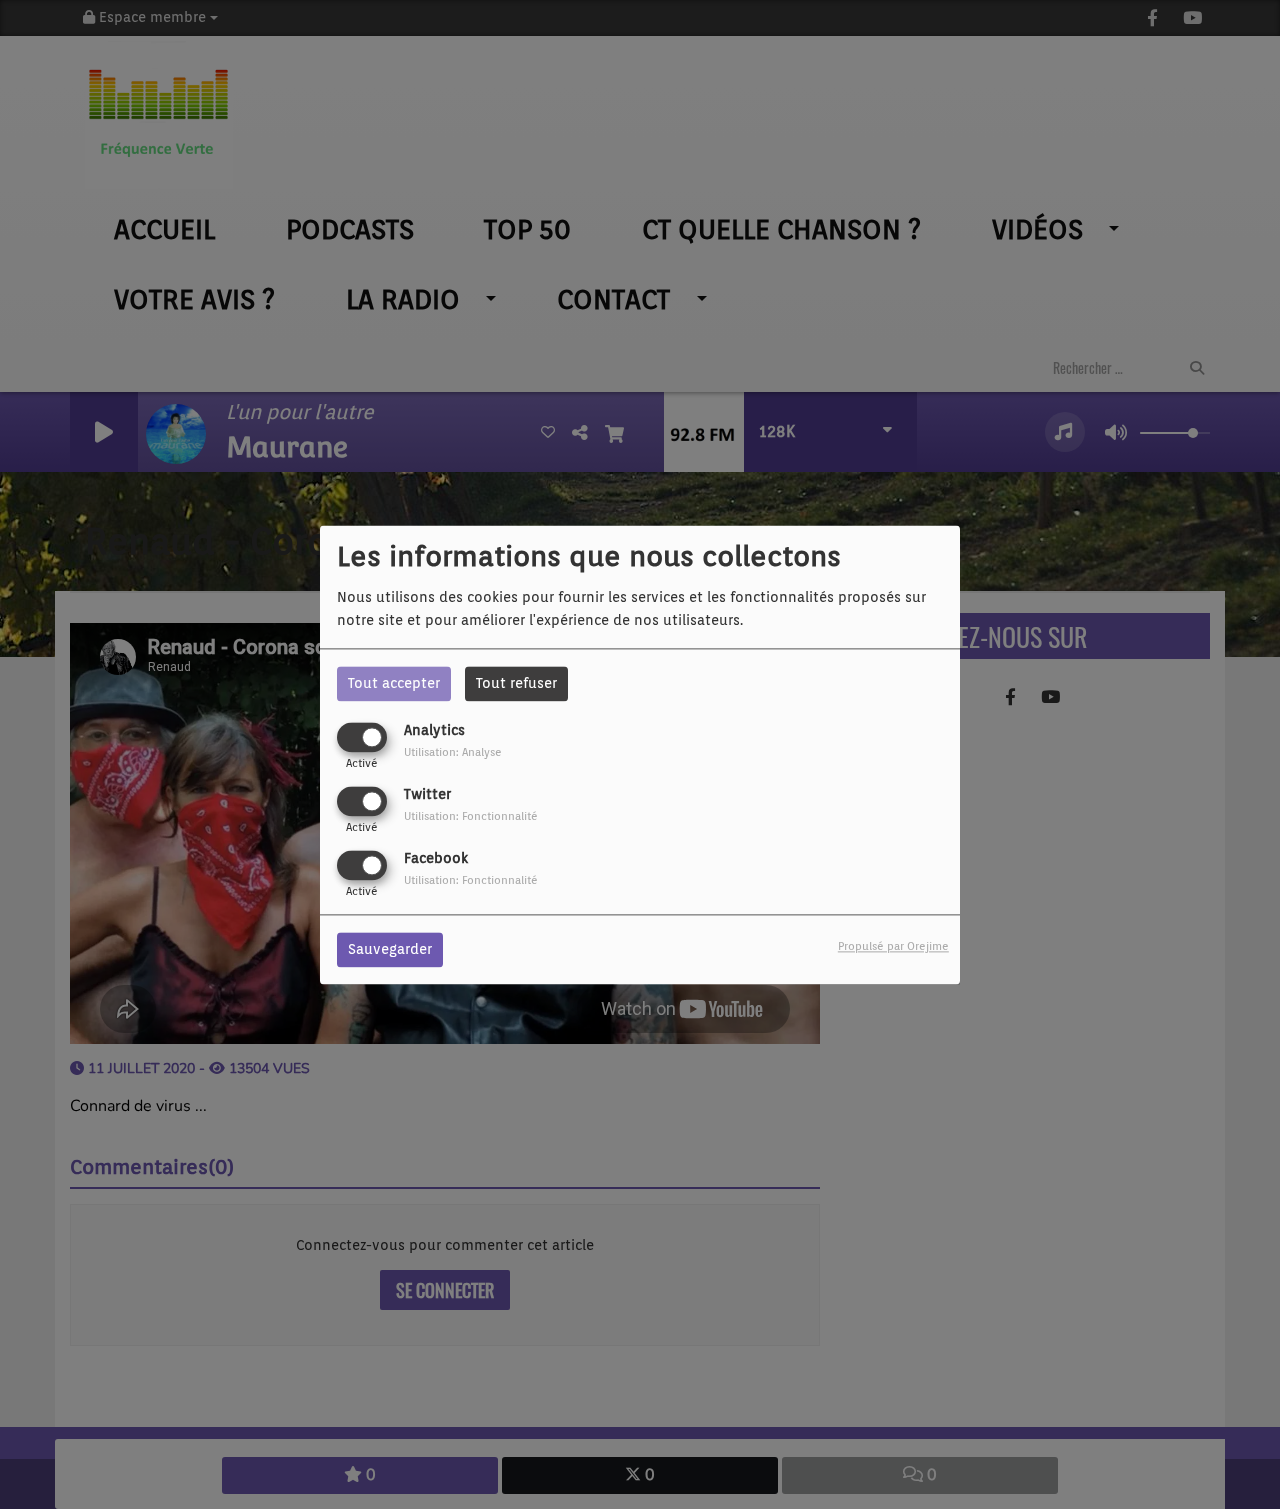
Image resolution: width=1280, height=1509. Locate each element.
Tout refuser (516, 683)
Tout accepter (394, 683)
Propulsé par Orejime (893, 946)
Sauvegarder (390, 949)
